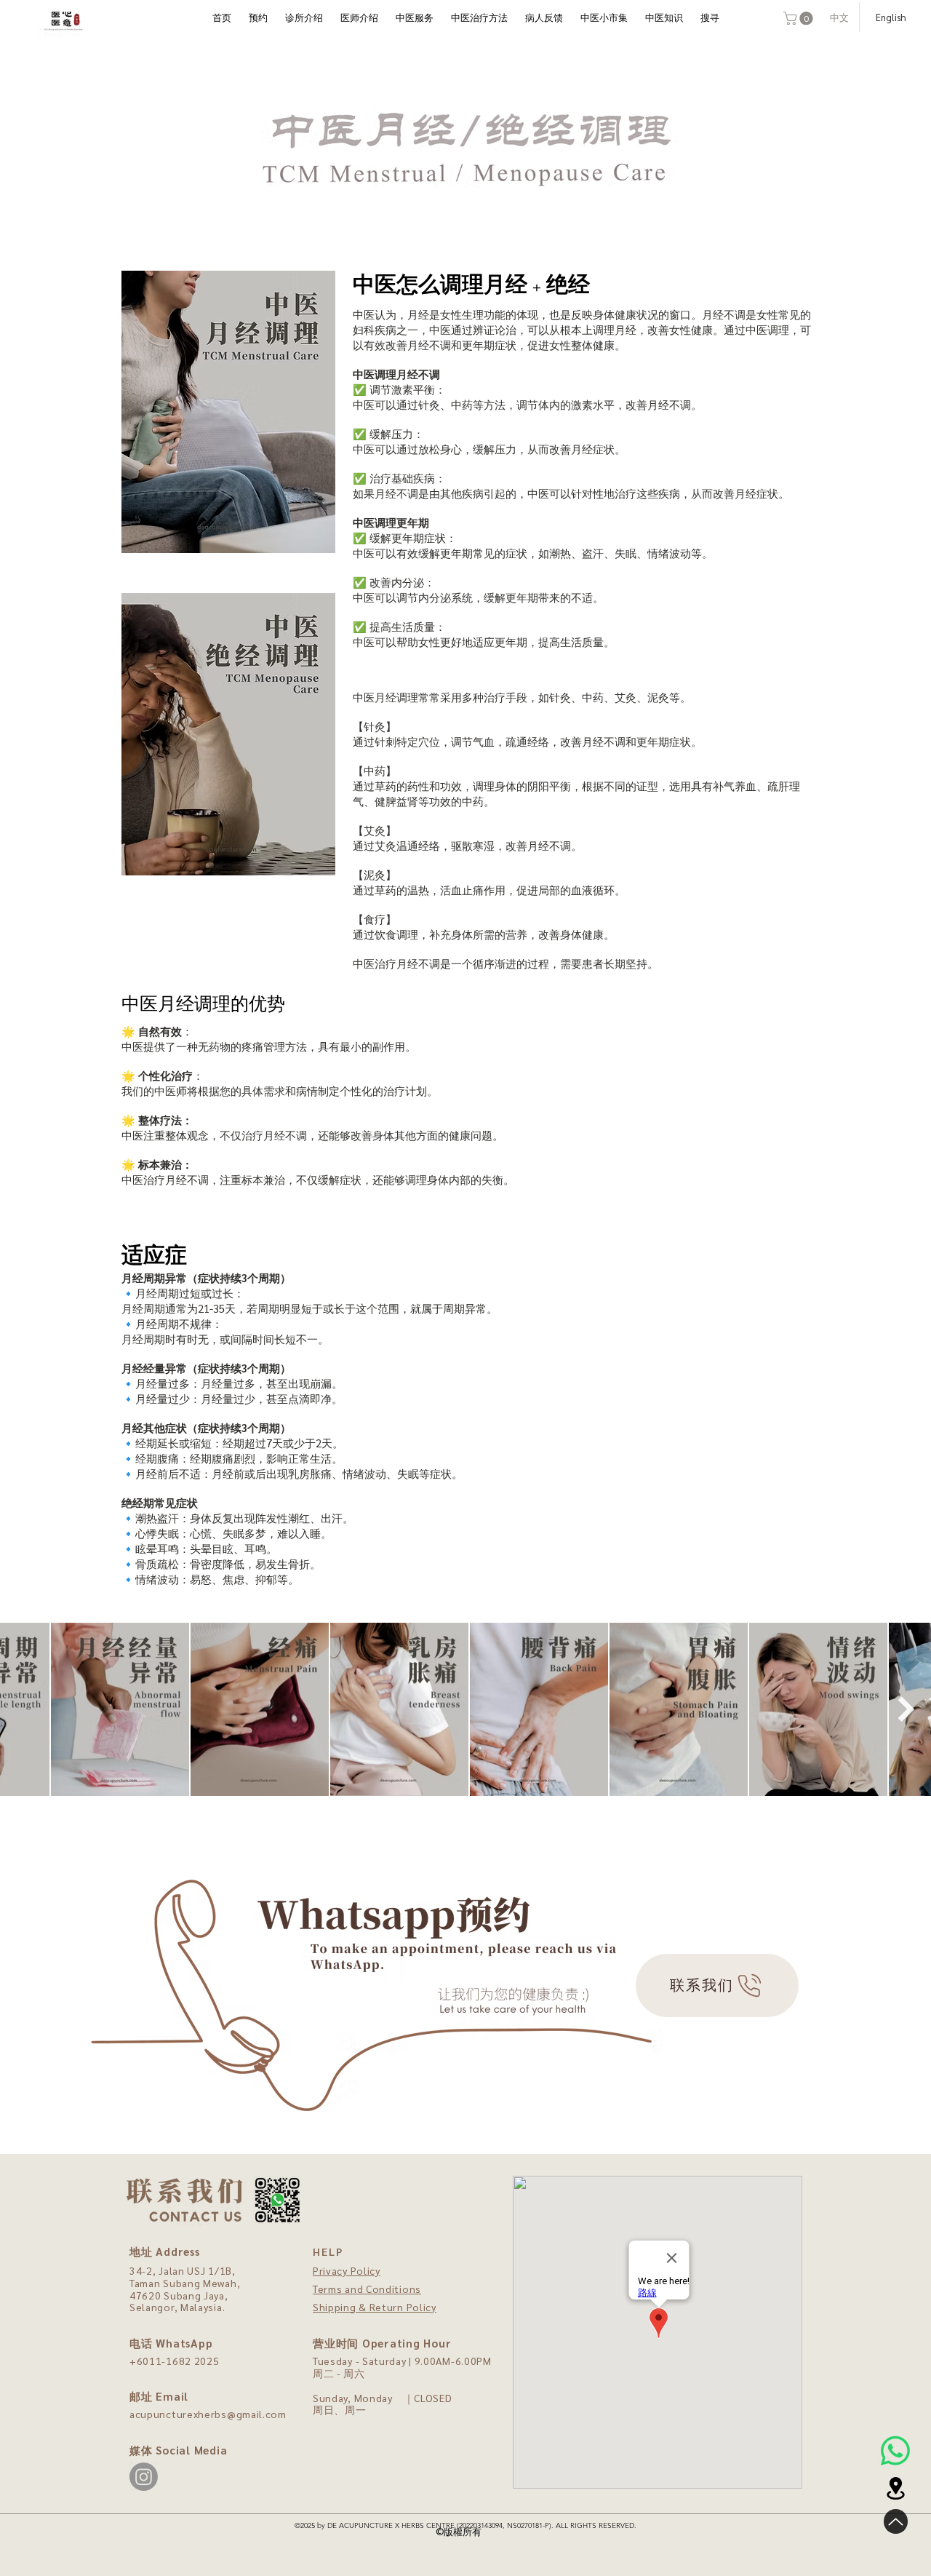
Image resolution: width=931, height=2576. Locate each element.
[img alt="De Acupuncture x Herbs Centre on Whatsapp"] (895, 2451)
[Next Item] (906, 1709)
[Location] (895, 2488)
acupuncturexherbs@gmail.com (208, 2414)
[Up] (896, 2521)
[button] (800, 18)
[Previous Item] (25, 1709)
